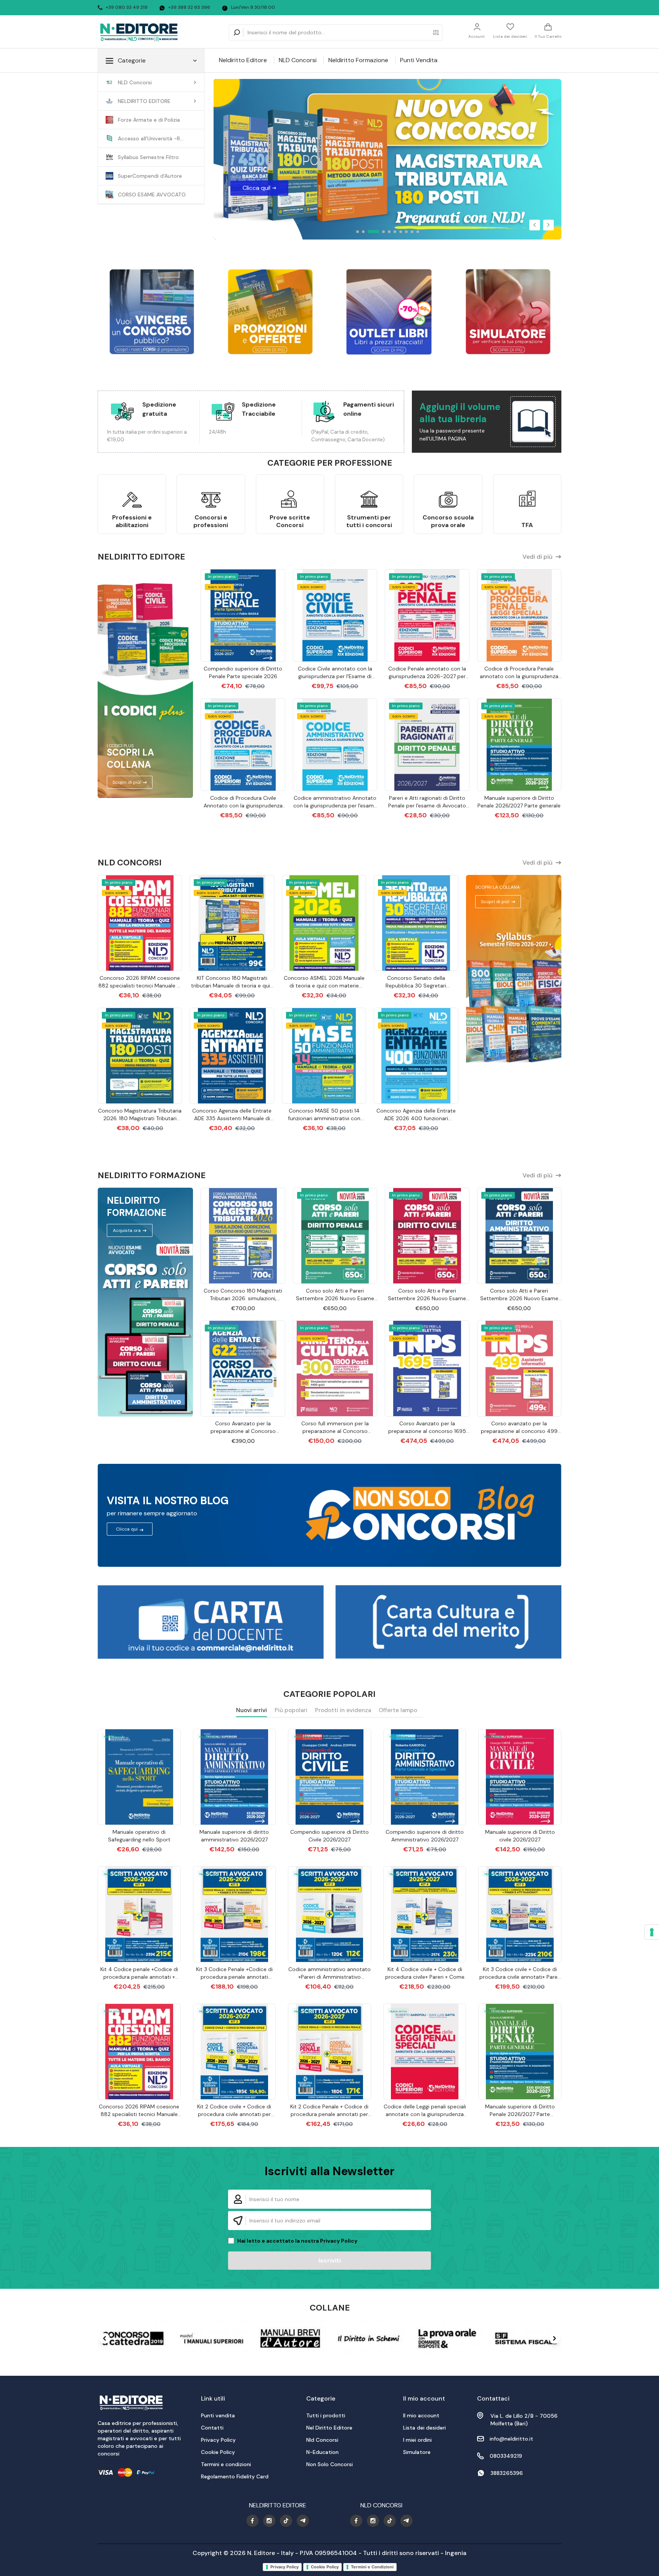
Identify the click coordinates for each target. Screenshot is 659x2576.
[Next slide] (555, 2338)
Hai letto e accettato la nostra (297, 2241)
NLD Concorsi (298, 60)
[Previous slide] (104, 2338)
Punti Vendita (419, 60)
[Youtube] (252, 2521)
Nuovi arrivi (252, 1710)
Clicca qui (127, 1529)
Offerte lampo (398, 1710)
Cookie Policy (325, 2567)
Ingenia (456, 2553)
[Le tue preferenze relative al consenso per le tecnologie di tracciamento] (652, 1932)
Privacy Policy (339, 2241)
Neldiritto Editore (243, 60)
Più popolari (291, 1710)
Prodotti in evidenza (343, 1710)
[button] (535, 225)
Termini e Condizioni (372, 2567)
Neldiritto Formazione (358, 60)
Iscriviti (330, 2260)
